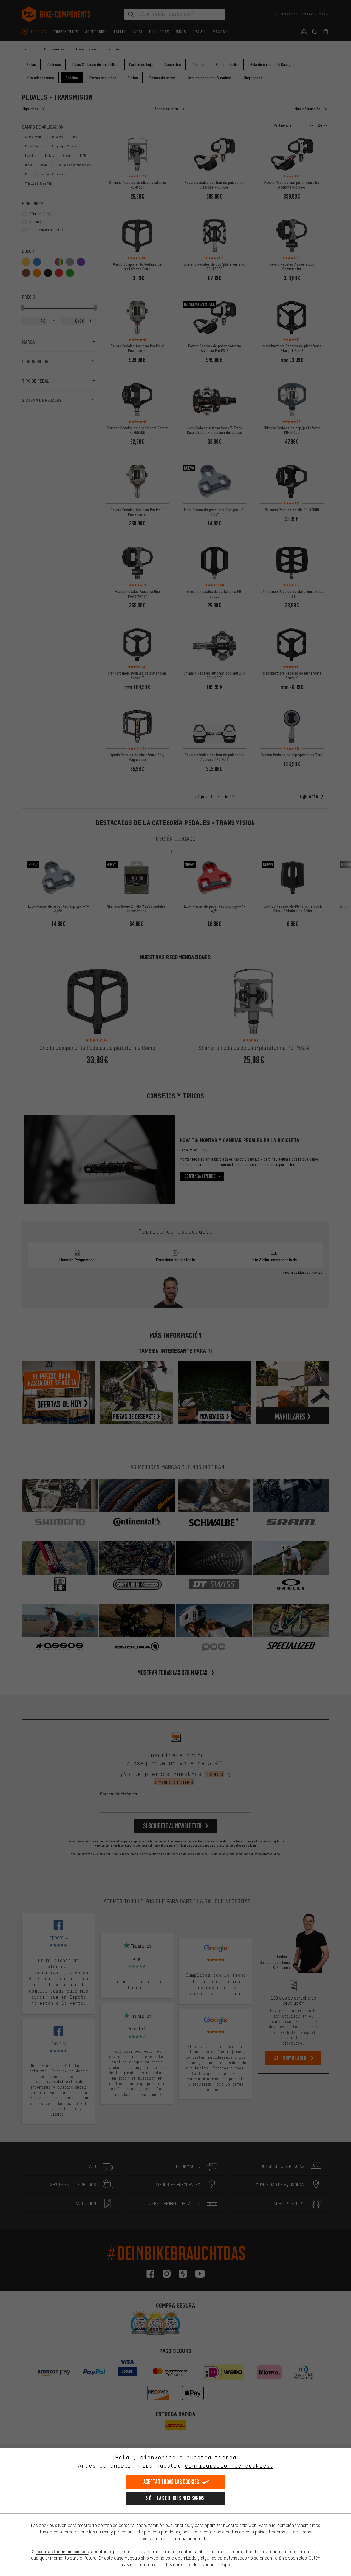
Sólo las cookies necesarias (175, 2498)
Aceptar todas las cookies (171, 2482)
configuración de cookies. (229, 2466)
